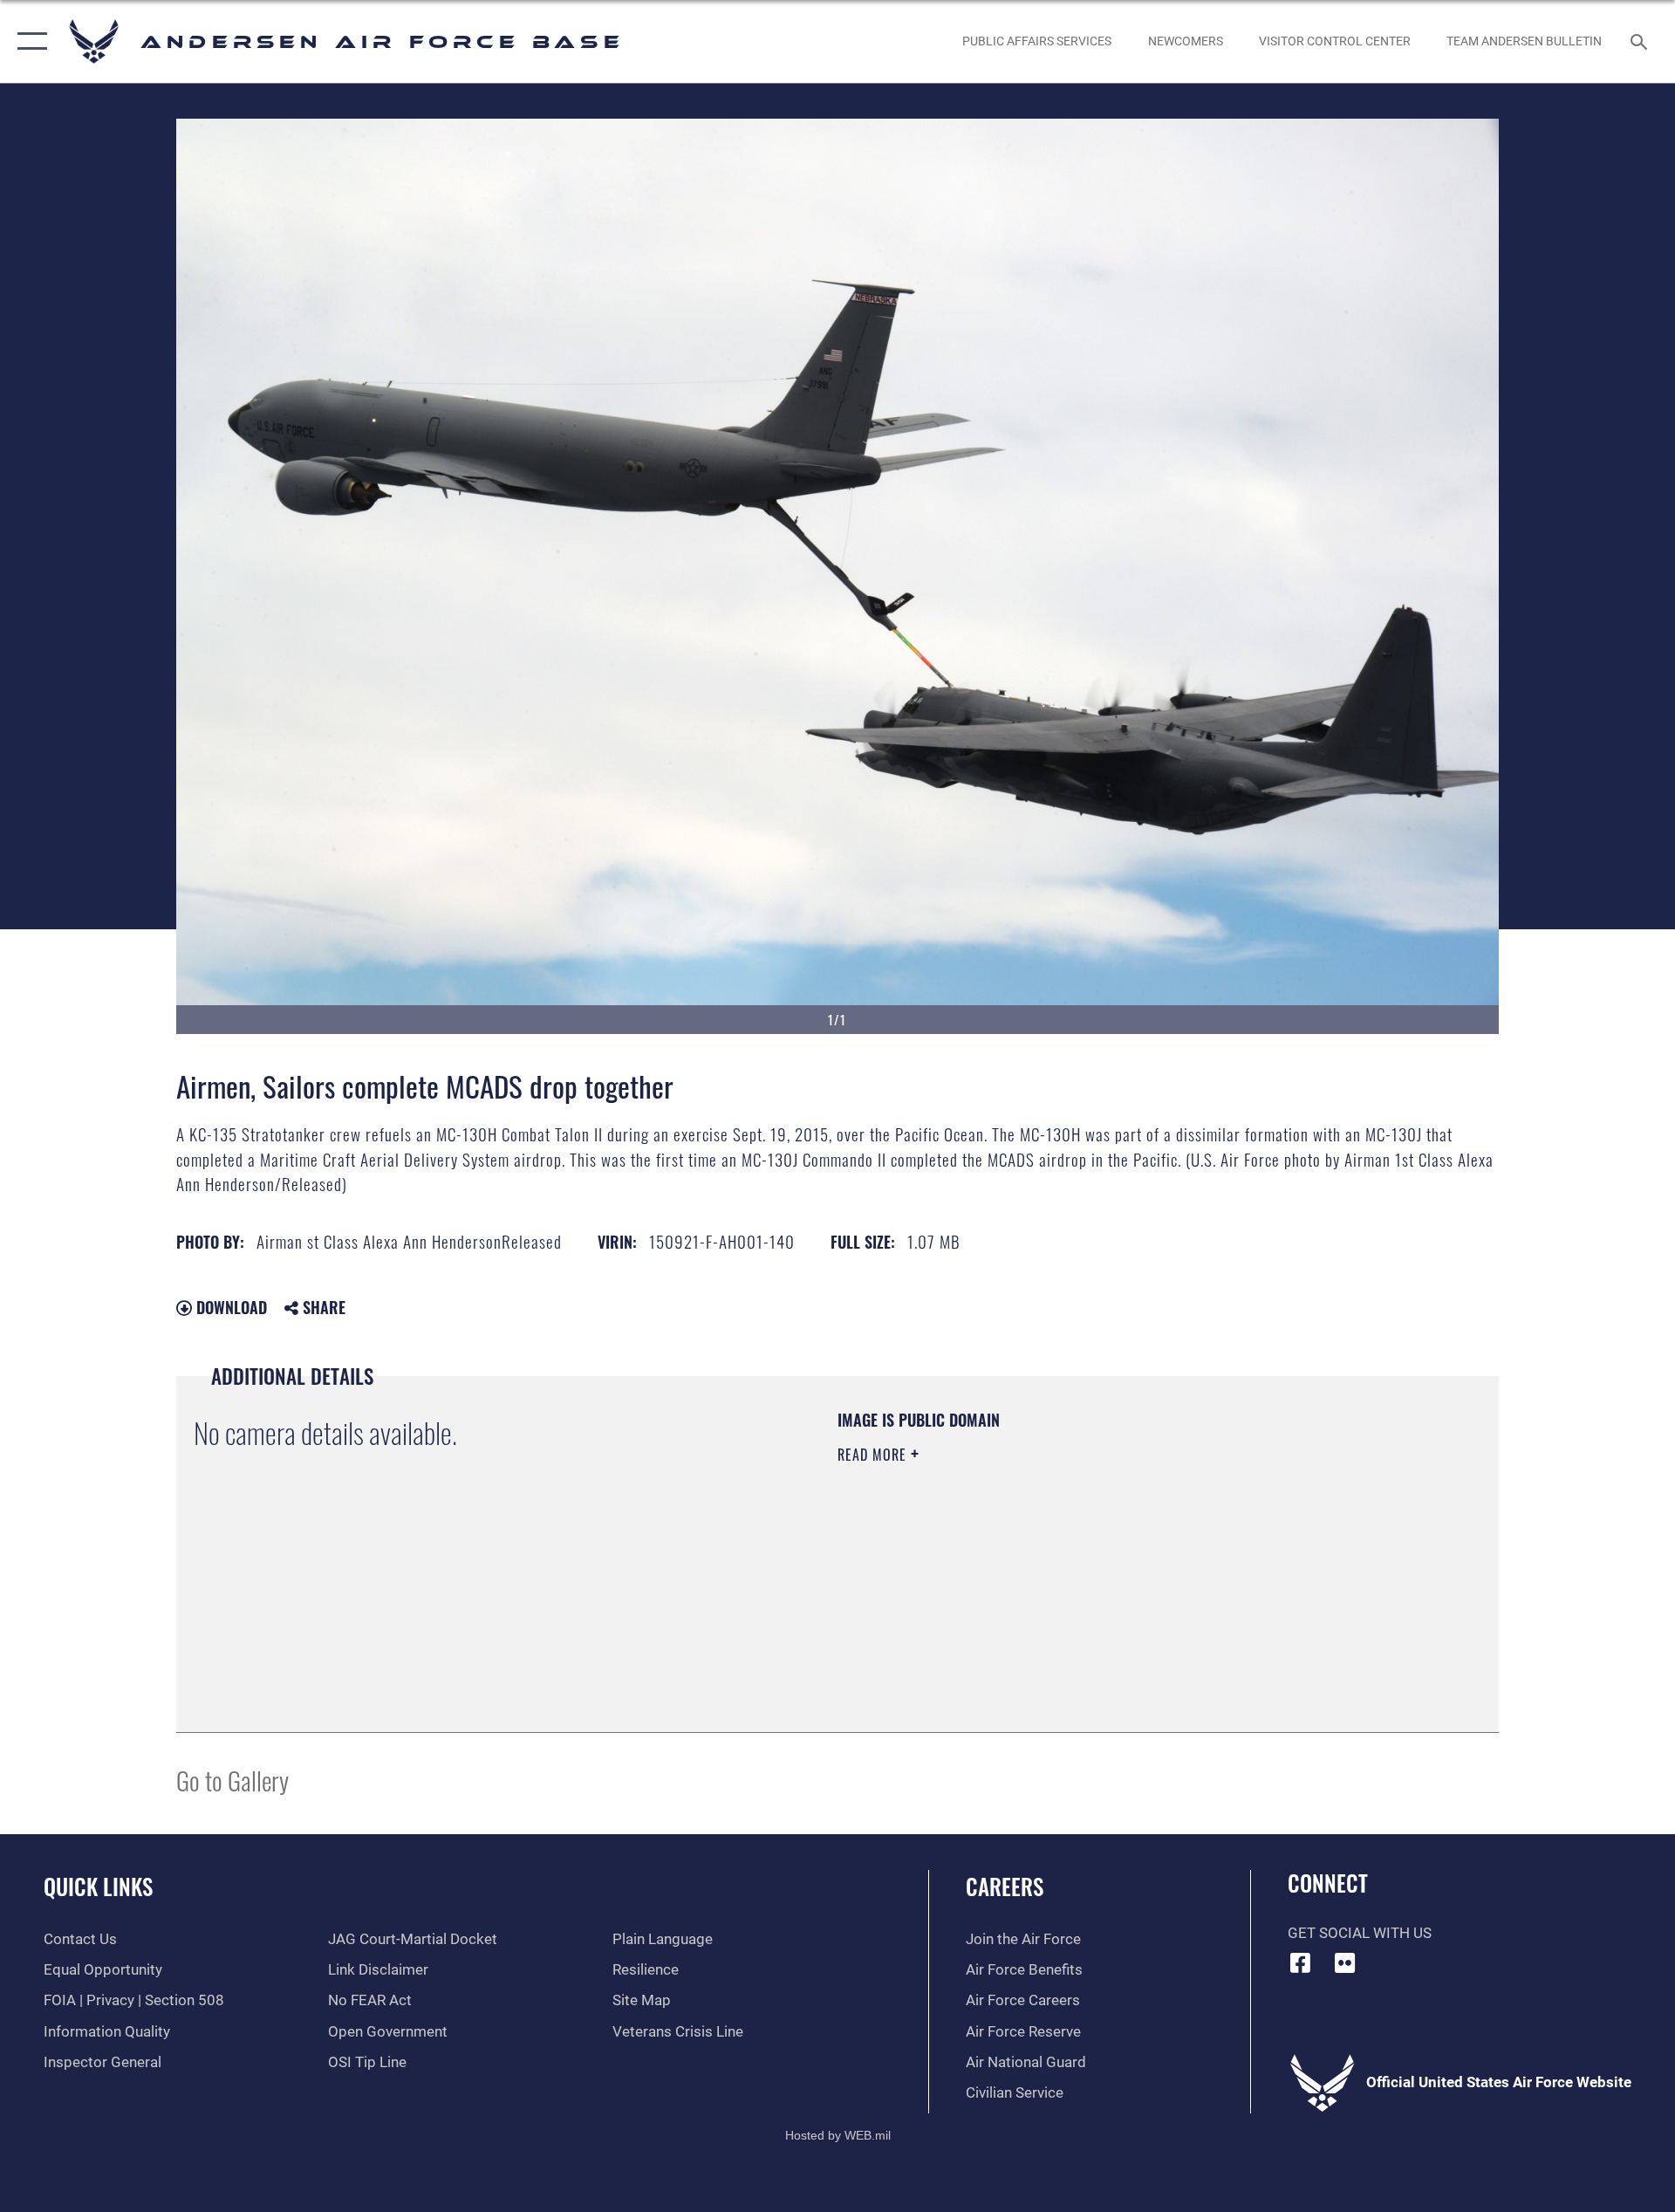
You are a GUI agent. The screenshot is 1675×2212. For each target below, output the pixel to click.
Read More (874, 1455)
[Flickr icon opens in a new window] (1344, 1962)
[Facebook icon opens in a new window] (1301, 1962)
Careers (1005, 1886)
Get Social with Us (1360, 1933)
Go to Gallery (232, 1780)
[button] (28, 41)
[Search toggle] (1641, 41)
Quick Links (98, 1886)
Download (229, 1307)
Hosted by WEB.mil (838, 2135)
